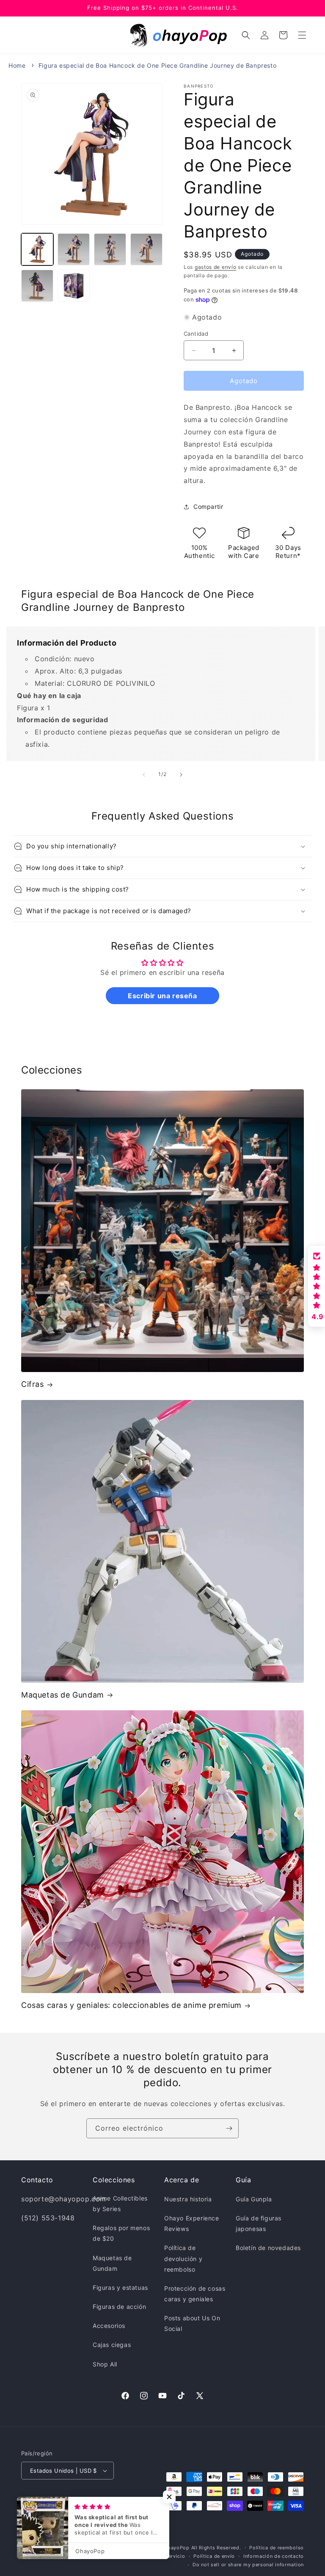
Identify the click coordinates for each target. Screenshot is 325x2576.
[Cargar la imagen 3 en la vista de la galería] (110, 249)
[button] (302, 35)
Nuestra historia (188, 2199)
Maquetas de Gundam (63, 1695)
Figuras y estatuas (120, 2287)
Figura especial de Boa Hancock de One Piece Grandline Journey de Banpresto (157, 65)
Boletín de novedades (268, 2248)
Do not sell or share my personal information (248, 2565)
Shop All (105, 2364)
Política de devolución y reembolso (183, 2258)
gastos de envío (216, 267)
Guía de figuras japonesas (259, 2223)
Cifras (33, 1384)
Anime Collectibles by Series (120, 2203)
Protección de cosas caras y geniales (195, 2294)
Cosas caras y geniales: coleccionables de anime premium (131, 2005)
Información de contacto (274, 2556)
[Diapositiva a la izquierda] (144, 775)
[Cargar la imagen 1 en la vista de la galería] (37, 249)
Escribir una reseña (162, 996)
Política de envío (214, 2556)
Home (17, 65)
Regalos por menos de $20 (121, 2233)
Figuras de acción (119, 2307)
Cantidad (196, 334)
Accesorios (109, 2326)
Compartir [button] (208, 507)
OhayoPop (177, 2548)
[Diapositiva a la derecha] (181, 775)
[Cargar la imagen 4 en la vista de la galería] (146, 249)
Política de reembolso (277, 2548)
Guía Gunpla (254, 2199)
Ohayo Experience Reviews (192, 2223)
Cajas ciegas (112, 2345)
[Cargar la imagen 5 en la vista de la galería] (37, 286)
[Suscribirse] (229, 2128)
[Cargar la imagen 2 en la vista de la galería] (74, 249)
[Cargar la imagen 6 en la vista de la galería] (74, 286)
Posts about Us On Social (192, 2323)
